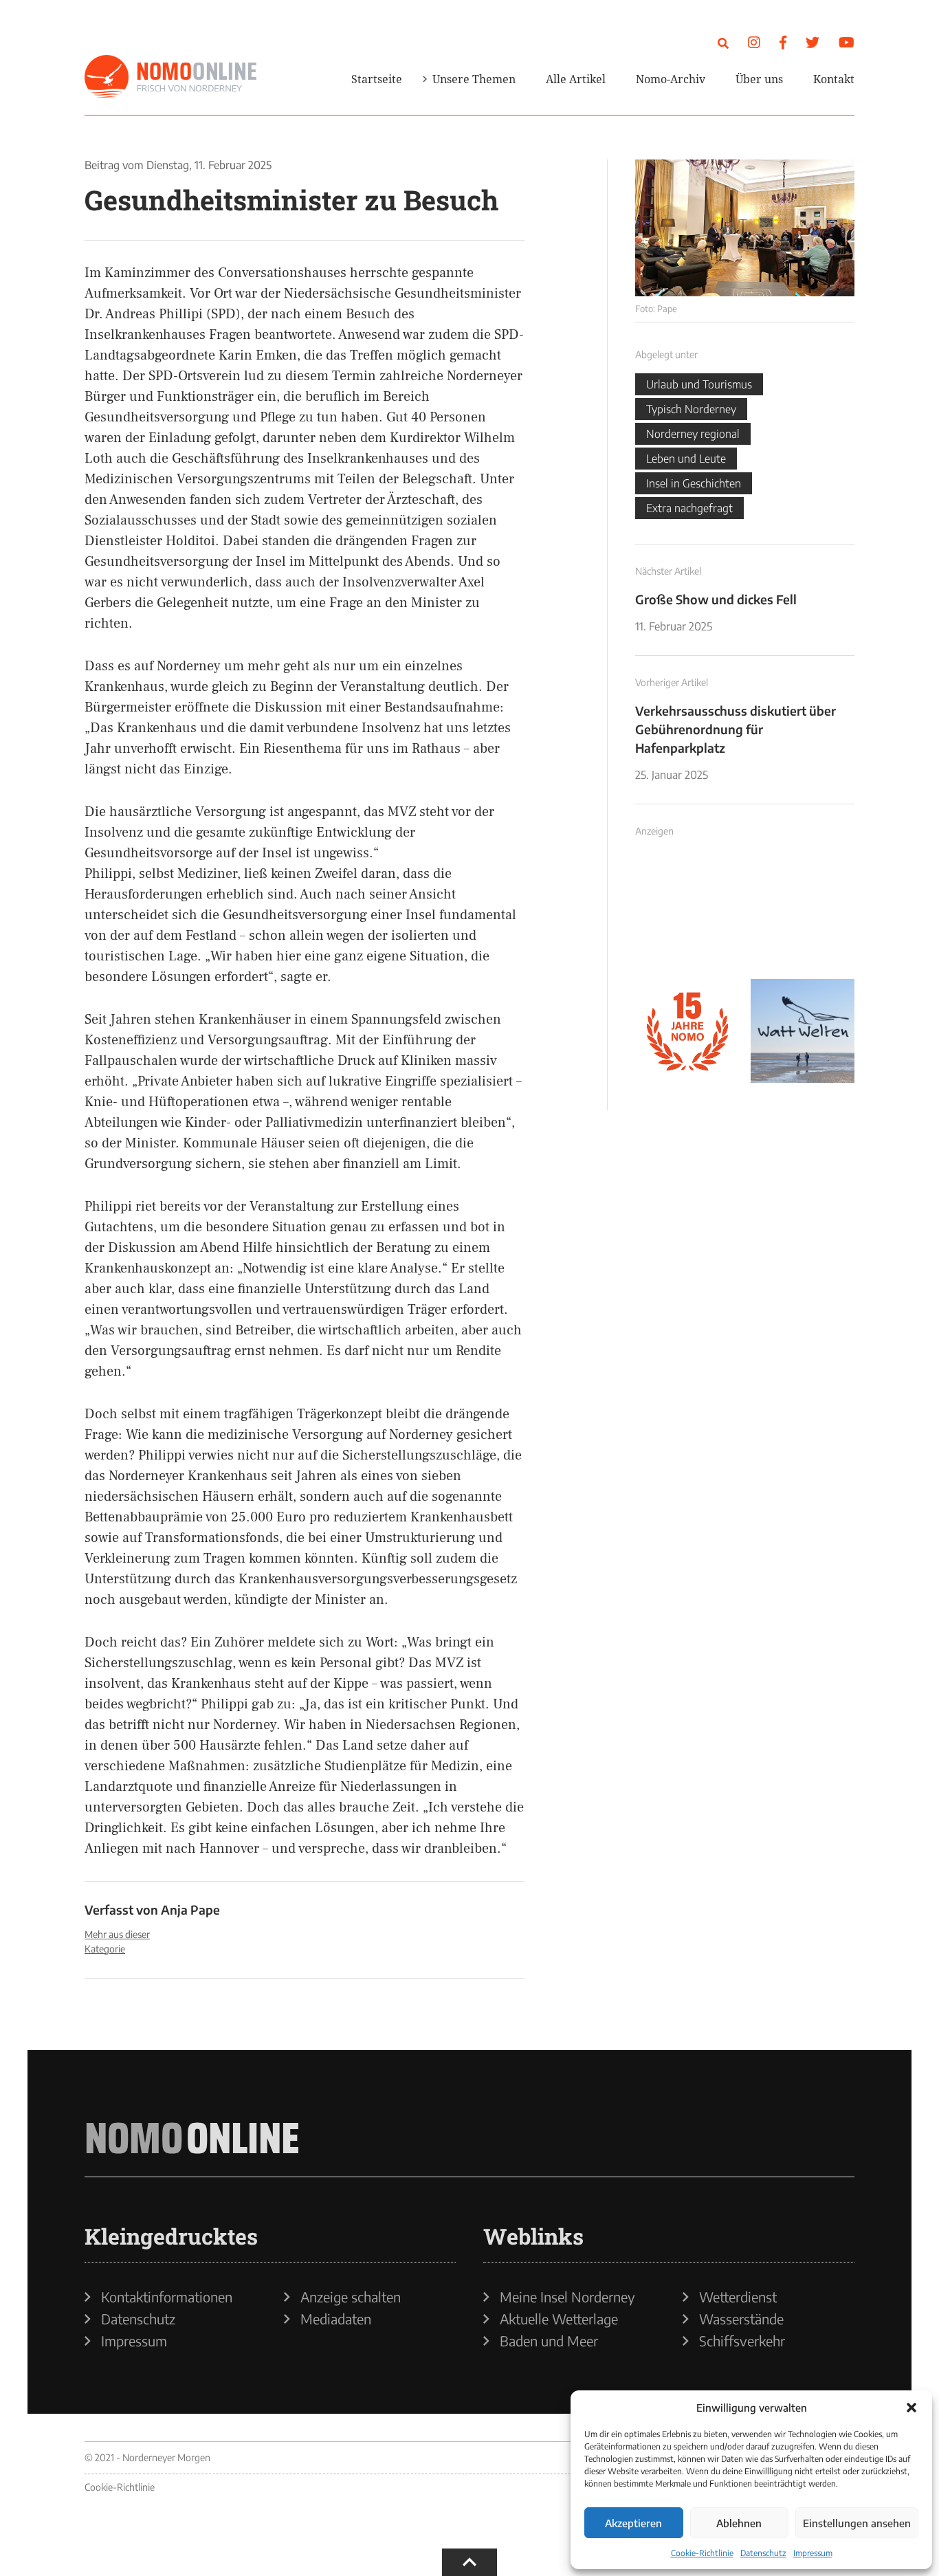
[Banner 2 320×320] (803, 916)
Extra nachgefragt (689, 508)
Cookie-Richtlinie (702, 2553)
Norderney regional (693, 434)
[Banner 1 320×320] (687, 916)
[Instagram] (754, 42)
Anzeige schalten (351, 2297)
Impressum (813, 2553)
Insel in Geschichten (694, 483)
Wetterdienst (738, 2297)
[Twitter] (813, 42)
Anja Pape (190, 1909)
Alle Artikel (576, 79)
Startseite (377, 79)
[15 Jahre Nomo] (687, 1031)
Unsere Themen (474, 79)
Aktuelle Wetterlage (559, 2319)
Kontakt (834, 79)
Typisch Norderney (691, 409)
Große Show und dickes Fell (716, 599)
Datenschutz (763, 2553)
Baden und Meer (549, 2341)
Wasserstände (741, 2319)
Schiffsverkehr (742, 2341)
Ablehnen (739, 2523)
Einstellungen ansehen (857, 2523)
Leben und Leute (686, 459)
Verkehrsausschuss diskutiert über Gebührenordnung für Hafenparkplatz (736, 729)
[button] (912, 2408)
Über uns (759, 79)
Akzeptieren (633, 2523)
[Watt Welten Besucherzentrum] (803, 1031)
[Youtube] (847, 42)
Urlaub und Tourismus (699, 384)
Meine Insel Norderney (567, 2297)
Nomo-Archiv (671, 79)
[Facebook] (783, 42)
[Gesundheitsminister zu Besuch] (745, 228)
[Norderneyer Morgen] (170, 77)
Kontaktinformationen (167, 2297)
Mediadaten (336, 2319)
